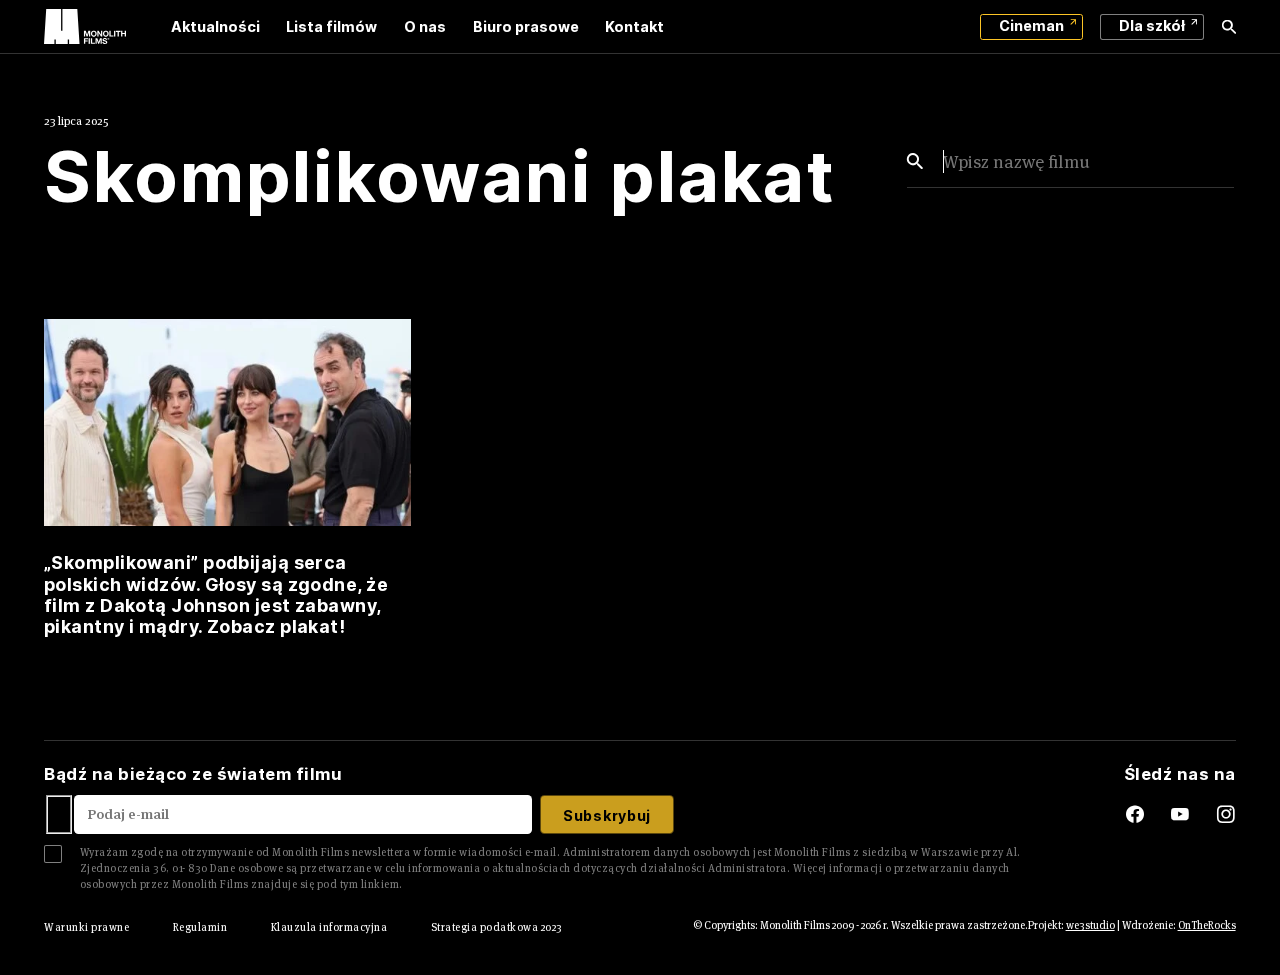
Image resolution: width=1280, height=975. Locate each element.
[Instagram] (1226, 815)
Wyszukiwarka (1229, 27)
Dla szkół (1152, 25)
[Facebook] (1118, 815)
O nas (425, 26)
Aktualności (215, 26)
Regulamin (200, 927)
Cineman (1031, 25)
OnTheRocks (1207, 925)
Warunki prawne (86, 927)
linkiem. (382, 884)
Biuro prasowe (526, 26)
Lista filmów (331, 26)
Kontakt (634, 26)
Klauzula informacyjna (329, 927)
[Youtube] (1193, 815)
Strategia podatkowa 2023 (497, 927)
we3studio (1090, 925)
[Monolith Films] (85, 27)
